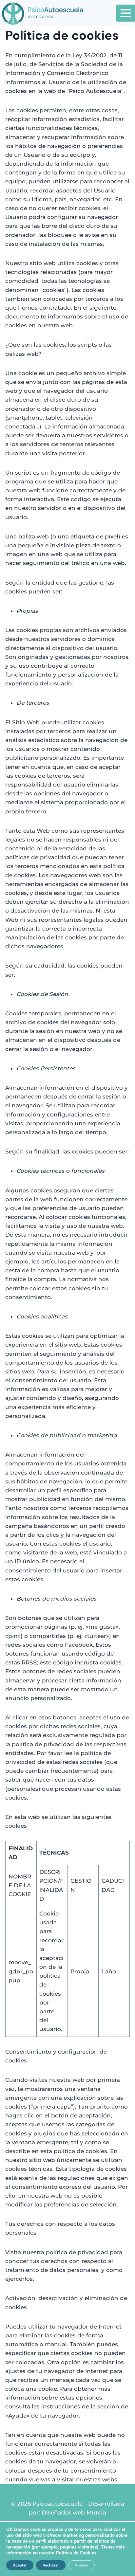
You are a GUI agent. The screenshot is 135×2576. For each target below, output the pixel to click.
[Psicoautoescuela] (43, 13)
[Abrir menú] (126, 13)
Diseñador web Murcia (74, 2513)
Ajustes (81, 2565)
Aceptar (20, 2565)
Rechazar (51, 2565)
